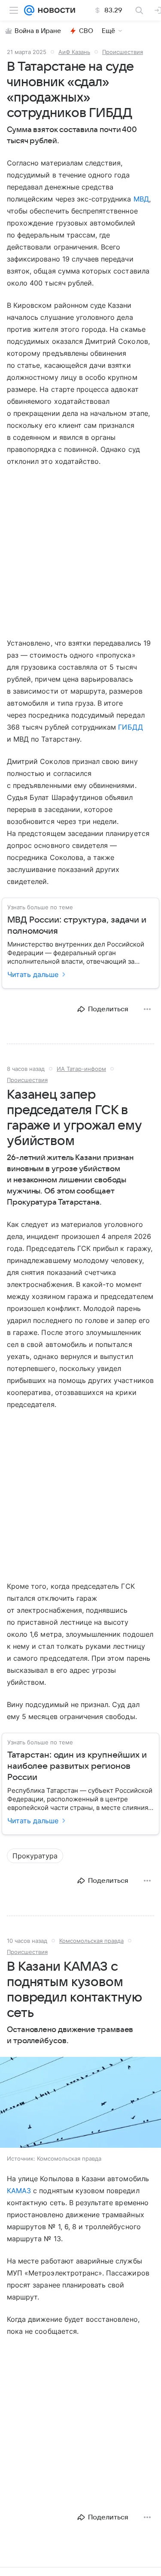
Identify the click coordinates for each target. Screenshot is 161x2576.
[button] (80, 2103)
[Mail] (29, 10)
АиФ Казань (74, 52)
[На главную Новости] (55, 10)
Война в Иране (38, 31)
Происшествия (123, 52)
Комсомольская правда (91, 1941)
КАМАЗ (19, 2191)
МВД (141, 199)
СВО (86, 31)
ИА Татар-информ (81, 1069)
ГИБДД (130, 727)
